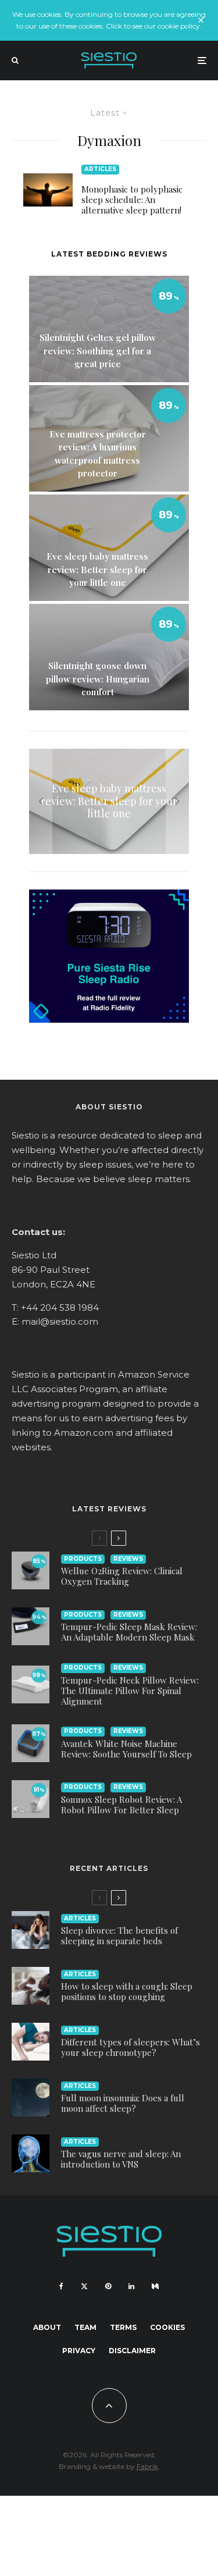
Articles (100, 169)
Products (83, 1559)
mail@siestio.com (60, 1321)
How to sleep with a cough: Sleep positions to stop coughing (127, 1991)
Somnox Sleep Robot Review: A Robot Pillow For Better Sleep (121, 1805)
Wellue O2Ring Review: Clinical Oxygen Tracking (122, 1576)
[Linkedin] (131, 2286)
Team (85, 2327)
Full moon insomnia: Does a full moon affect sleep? (123, 2103)
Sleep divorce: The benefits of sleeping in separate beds (119, 1935)
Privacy (79, 2351)
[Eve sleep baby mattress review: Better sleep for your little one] (109, 802)
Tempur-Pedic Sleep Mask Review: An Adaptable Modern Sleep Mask (129, 1632)
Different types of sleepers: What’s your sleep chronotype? (131, 2047)
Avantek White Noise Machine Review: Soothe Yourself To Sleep (126, 1749)
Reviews (128, 1559)
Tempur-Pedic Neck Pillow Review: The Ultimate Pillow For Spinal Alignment (130, 1691)
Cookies (167, 2327)
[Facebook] (61, 2286)
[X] (84, 2286)
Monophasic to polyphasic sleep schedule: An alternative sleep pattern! (132, 200)
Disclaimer (132, 2351)
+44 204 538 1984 (60, 1307)
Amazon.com (84, 1433)
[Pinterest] (108, 2286)
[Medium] (155, 2286)
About (47, 2327)
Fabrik (147, 2466)
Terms (123, 2327)
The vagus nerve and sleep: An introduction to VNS (121, 2159)
